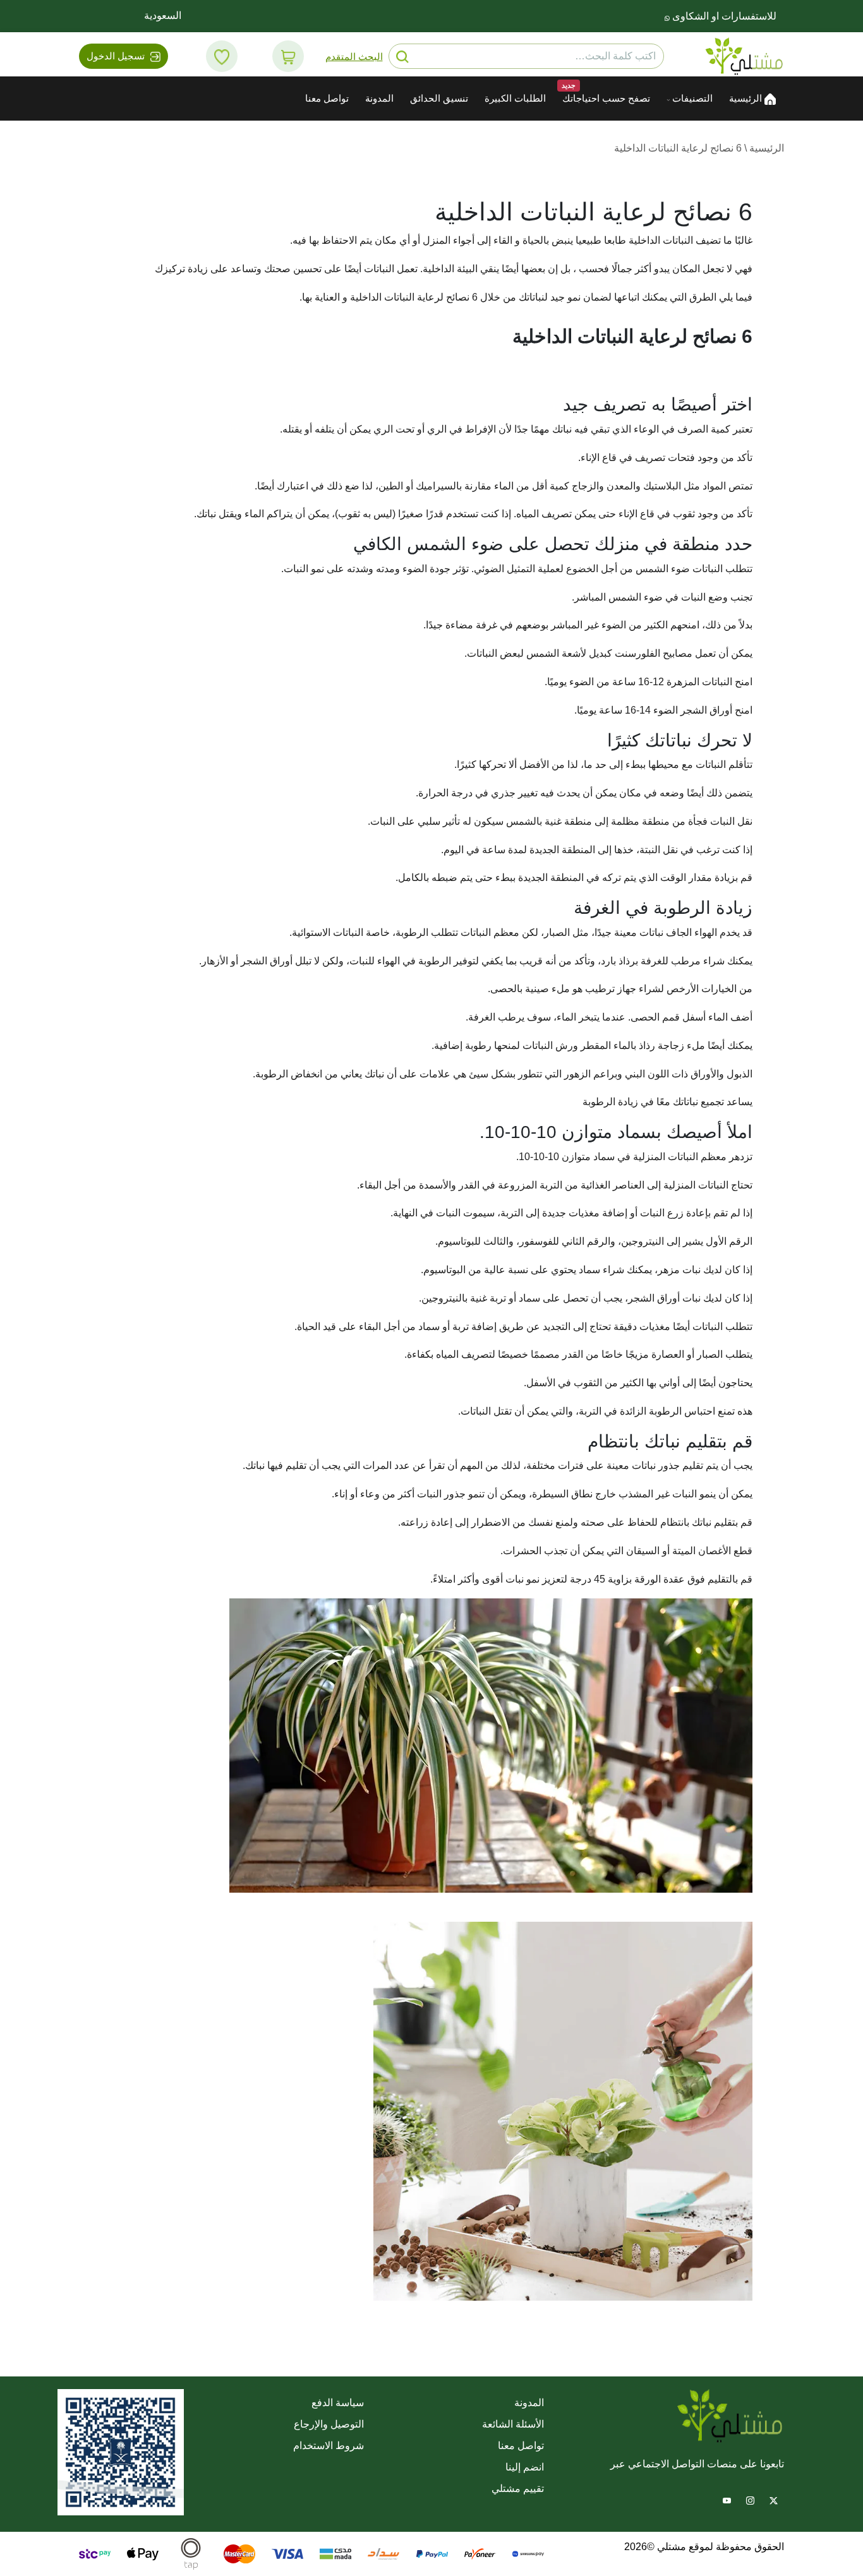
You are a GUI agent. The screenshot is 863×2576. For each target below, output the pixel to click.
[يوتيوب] (727, 2499)
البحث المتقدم (354, 57)
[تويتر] (774, 2499)
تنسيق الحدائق (439, 99)
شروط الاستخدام (329, 2446)
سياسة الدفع (338, 2403)
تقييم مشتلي (518, 2489)
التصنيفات (691, 99)
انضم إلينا (525, 2467)
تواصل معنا (327, 99)
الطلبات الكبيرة (515, 99)
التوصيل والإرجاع (329, 2424)
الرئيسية (747, 99)
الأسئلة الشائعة (513, 2424)
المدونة (379, 99)
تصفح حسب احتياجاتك (606, 99)
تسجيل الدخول (117, 56)
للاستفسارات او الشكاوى (723, 16)
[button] (288, 56)
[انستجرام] (750, 2499)
